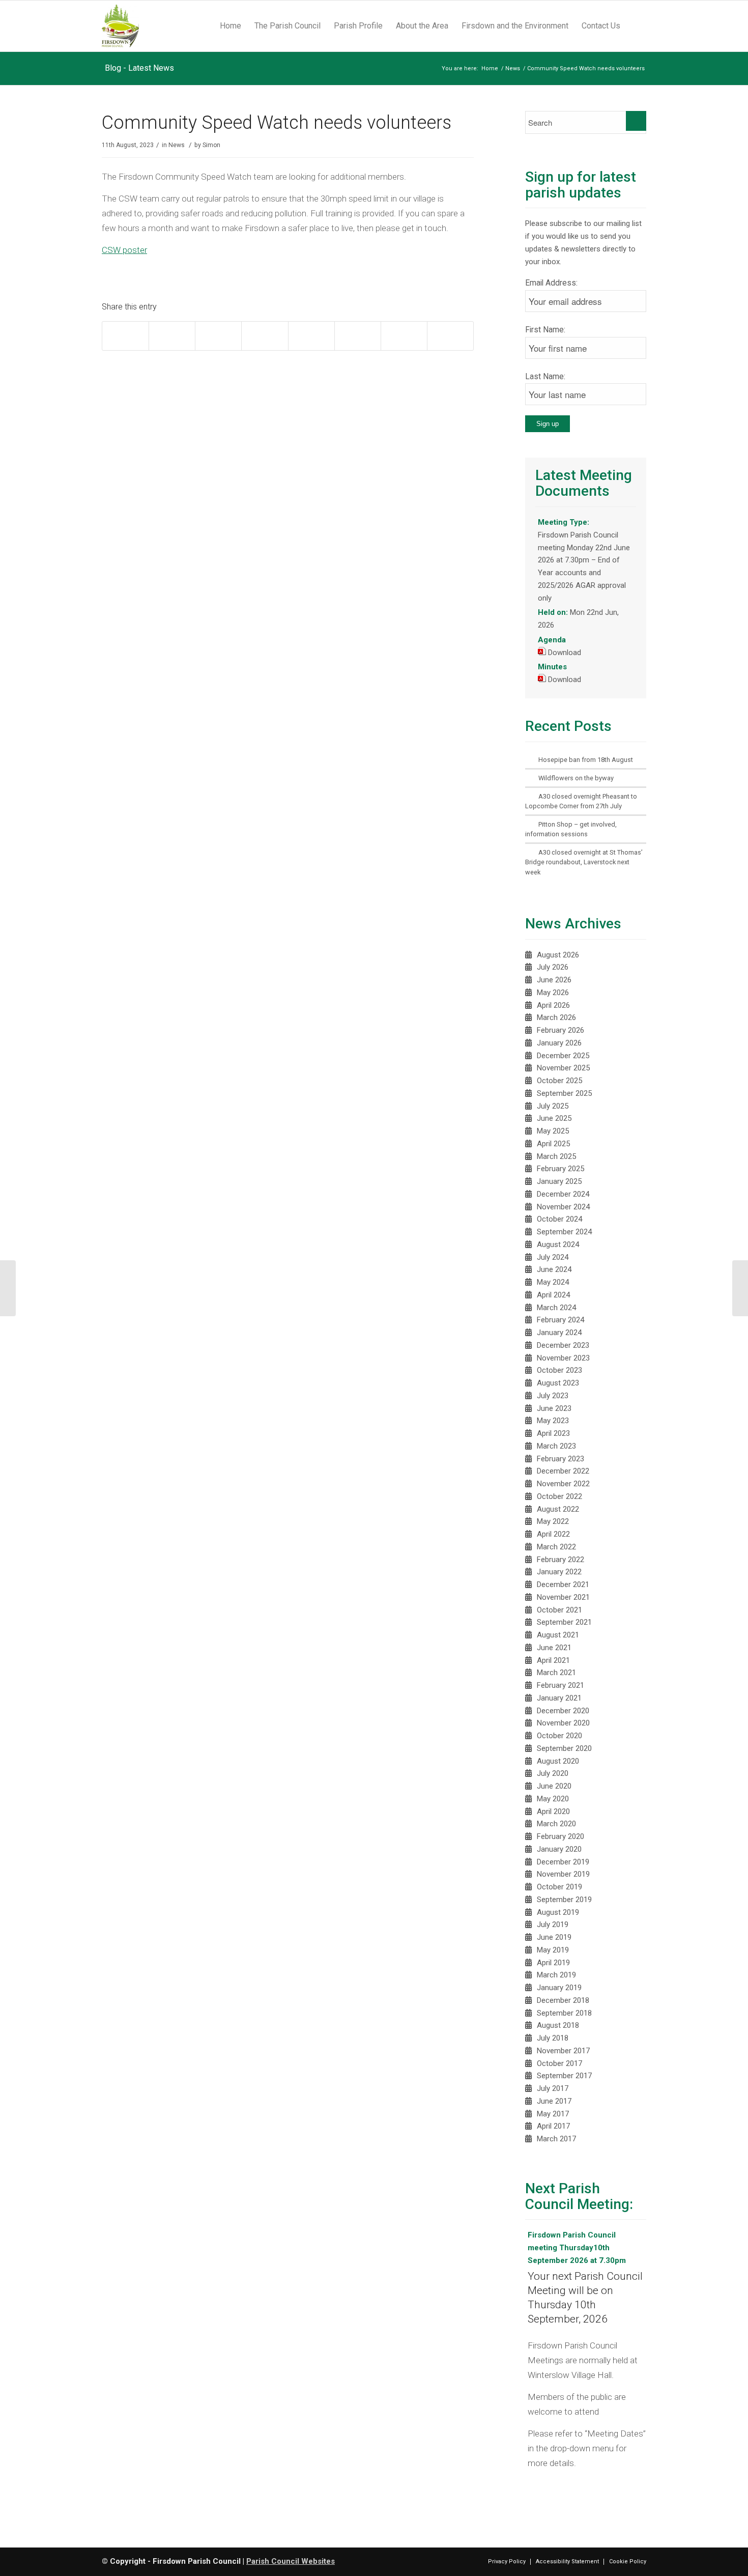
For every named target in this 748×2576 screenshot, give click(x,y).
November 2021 (563, 1597)
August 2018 (558, 2025)
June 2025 (554, 1118)
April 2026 (553, 1005)
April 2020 (553, 1811)
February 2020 (560, 1836)
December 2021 (563, 1584)
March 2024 (556, 1308)
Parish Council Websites (291, 2561)
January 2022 (559, 1572)
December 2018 (563, 2000)
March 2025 (556, 1156)
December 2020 (563, 1711)
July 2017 (553, 2088)
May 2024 (553, 1282)
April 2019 (553, 1963)
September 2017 (564, 2076)
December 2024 (563, 1194)
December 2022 (563, 1471)
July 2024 (553, 1257)
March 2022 (556, 1547)
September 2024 (564, 1232)
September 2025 (564, 1093)
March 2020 (556, 1824)
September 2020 (564, 1748)
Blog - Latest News (139, 68)
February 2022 (560, 1560)
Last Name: (545, 376)
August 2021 (558, 1635)
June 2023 (554, 1408)
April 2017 (553, 2126)
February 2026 (560, 1030)
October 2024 (559, 1219)
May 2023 (553, 1421)
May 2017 (553, 2114)
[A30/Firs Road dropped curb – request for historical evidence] (740, 1288)
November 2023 (563, 1358)
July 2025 (553, 1106)
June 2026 (554, 980)
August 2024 (558, 1244)
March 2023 (556, 1446)
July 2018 (553, 2038)
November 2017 (563, 2051)
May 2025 (553, 1131)
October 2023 (559, 1370)
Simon (211, 145)
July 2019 (553, 1924)
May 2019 (553, 1950)
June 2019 (554, 1937)
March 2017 (556, 2139)
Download (565, 653)
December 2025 (563, 1056)
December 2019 (563, 1862)
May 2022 (553, 1521)
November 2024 (563, 1207)
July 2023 (553, 1396)
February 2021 (560, 1685)
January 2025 (559, 1181)
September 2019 (564, 1900)
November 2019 (563, 1874)
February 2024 (560, 1320)
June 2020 (554, 1786)
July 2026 (553, 967)
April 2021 (553, 1660)
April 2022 (553, 1534)
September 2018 (564, 2013)
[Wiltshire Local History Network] (8, 1288)
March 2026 (556, 1017)
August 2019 (558, 1912)
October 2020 (559, 1736)
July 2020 (553, 1773)
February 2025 (560, 1169)
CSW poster (124, 250)
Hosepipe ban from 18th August (586, 760)
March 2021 (556, 1673)
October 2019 (559, 1887)
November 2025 (563, 1068)
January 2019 (559, 1988)
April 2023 (553, 1433)
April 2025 (553, 1144)
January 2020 (559, 1849)
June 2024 (554, 1269)
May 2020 (553, 1799)
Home (490, 68)
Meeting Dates (615, 2433)
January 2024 (559, 1333)
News (513, 68)
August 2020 (558, 1761)
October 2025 (559, 1081)
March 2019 (556, 1975)
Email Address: (551, 283)
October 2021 (559, 1610)
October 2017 (559, 2063)
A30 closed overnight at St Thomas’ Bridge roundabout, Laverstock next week (584, 862)
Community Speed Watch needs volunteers (277, 123)
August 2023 (558, 1383)
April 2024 (553, 1295)
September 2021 (564, 1622)
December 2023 (563, 1345)
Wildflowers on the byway (576, 778)
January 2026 (559, 1043)
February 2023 (560, 1459)
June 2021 (554, 1648)
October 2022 (559, 1496)
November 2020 (563, 1723)
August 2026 (558, 955)
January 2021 (559, 1698)
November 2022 (563, 1484)
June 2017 (554, 2101)
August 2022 (558, 1509)
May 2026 (553, 993)
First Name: (545, 330)
